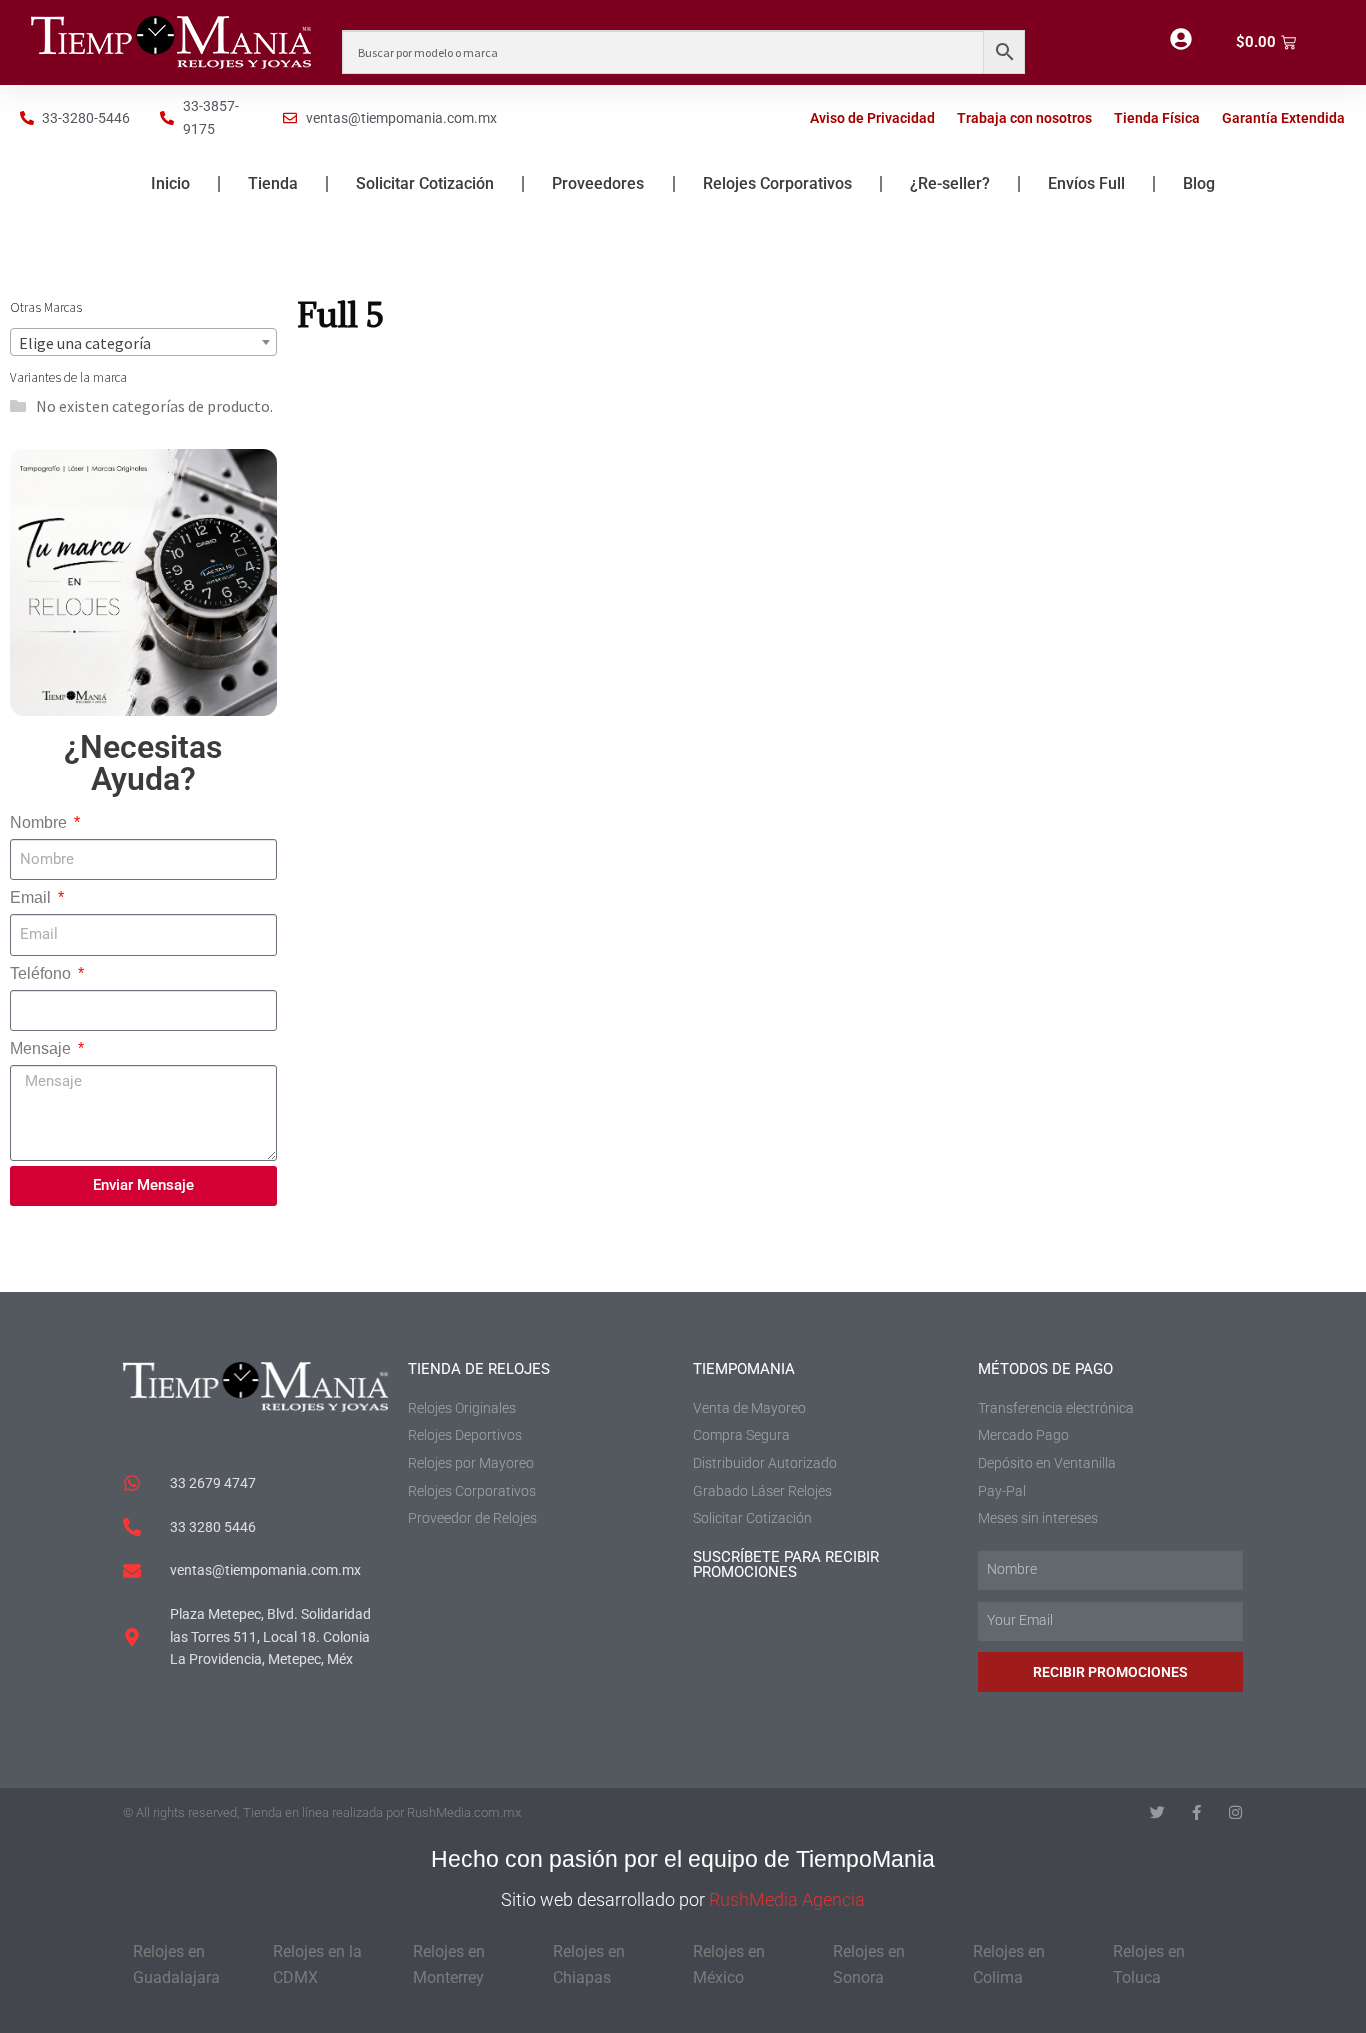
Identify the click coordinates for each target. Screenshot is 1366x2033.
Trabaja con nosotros (1024, 118)
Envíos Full (1086, 183)
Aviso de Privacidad (872, 118)
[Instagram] (1235, 1812)
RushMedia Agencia (787, 1899)
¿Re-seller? (950, 183)
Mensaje (42, 1048)
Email (32, 897)
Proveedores (598, 183)
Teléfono (42, 973)
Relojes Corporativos (777, 183)
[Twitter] (1157, 1812)
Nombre (40, 822)
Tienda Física (1157, 118)
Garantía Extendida (1283, 118)
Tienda (273, 183)
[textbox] (143, 343)
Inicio (170, 183)
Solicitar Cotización (425, 183)
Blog (1199, 183)
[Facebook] (1196, 1812)
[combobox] (143, 342)
